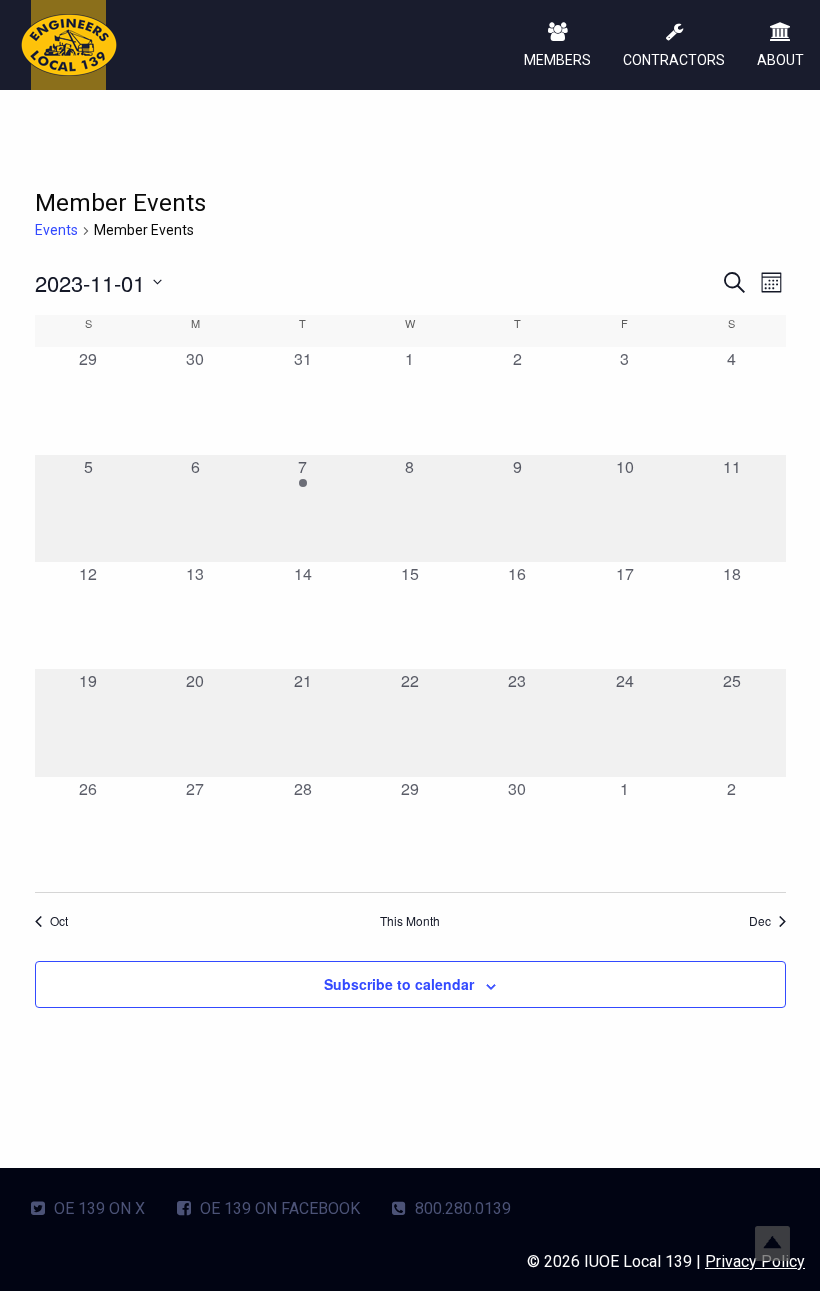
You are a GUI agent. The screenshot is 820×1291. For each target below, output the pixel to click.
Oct (59, 921)
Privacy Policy (755, 1261)
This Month (410, 921)
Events (56, 230)
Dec (760, 921)
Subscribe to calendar (399, 984)
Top (772, 1243)
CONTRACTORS (674, 60)
